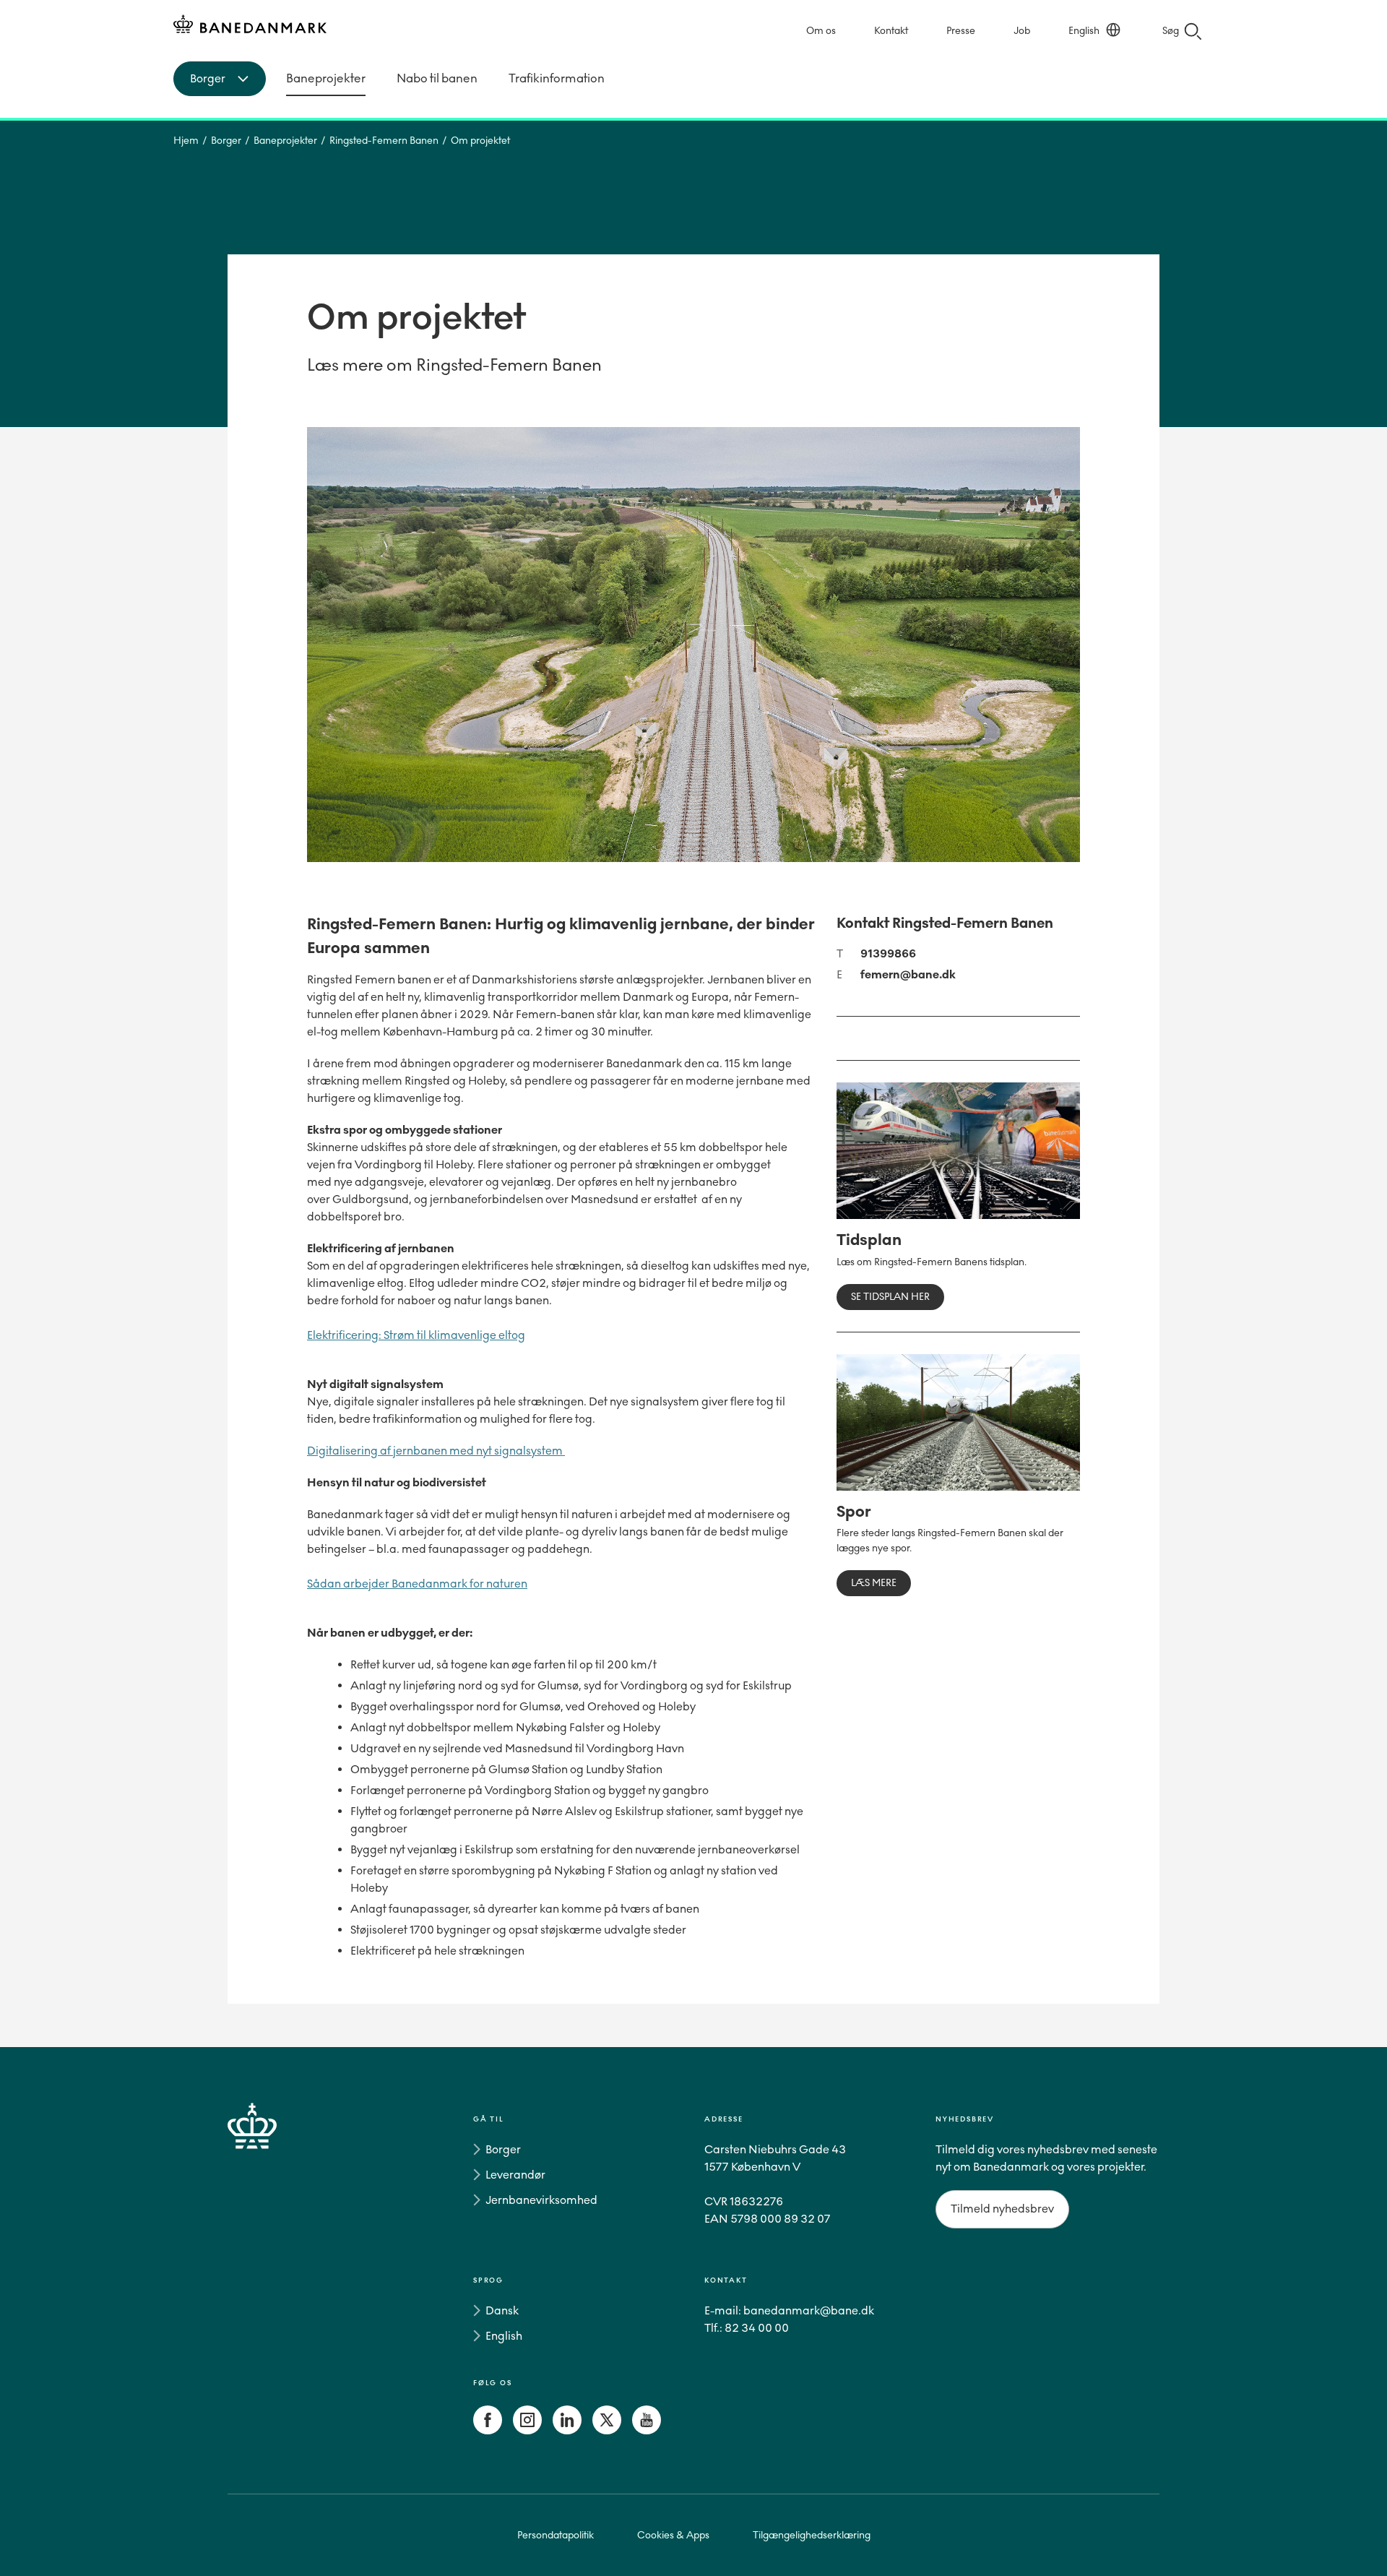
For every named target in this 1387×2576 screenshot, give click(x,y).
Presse (961, 31)
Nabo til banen (437, 78)
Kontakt (891, 31)
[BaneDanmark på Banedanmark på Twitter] (607, 2430)
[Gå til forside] (278, 2278)
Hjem (186, 141)
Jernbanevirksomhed (541, 2200)
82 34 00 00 (757, 2328)
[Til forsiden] (250, 26)
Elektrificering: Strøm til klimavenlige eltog (416, 1335)
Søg (1171, 31)
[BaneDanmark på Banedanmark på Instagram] (527, 2430)
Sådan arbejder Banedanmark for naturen (417, 1584)
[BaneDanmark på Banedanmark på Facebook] (488, 2430)
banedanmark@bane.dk (809, 2310)
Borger (226, 141)
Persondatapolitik (556, 2535)
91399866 (888, 953)
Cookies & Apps (673, 2535)
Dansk (502, 2310)
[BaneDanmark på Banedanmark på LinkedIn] (567, 2430)
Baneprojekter (326, 78)
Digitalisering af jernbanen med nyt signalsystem (436, 1451)
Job (1022, 31)
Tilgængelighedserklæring (812, 2535)
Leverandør (515, 2175)
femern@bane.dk (908, 974)
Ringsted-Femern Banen (384, 141)
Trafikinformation (557, 78)
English (1084, 31)
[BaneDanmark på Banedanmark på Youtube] (647, 2430)
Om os (821, 31)
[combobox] (220, 79)
